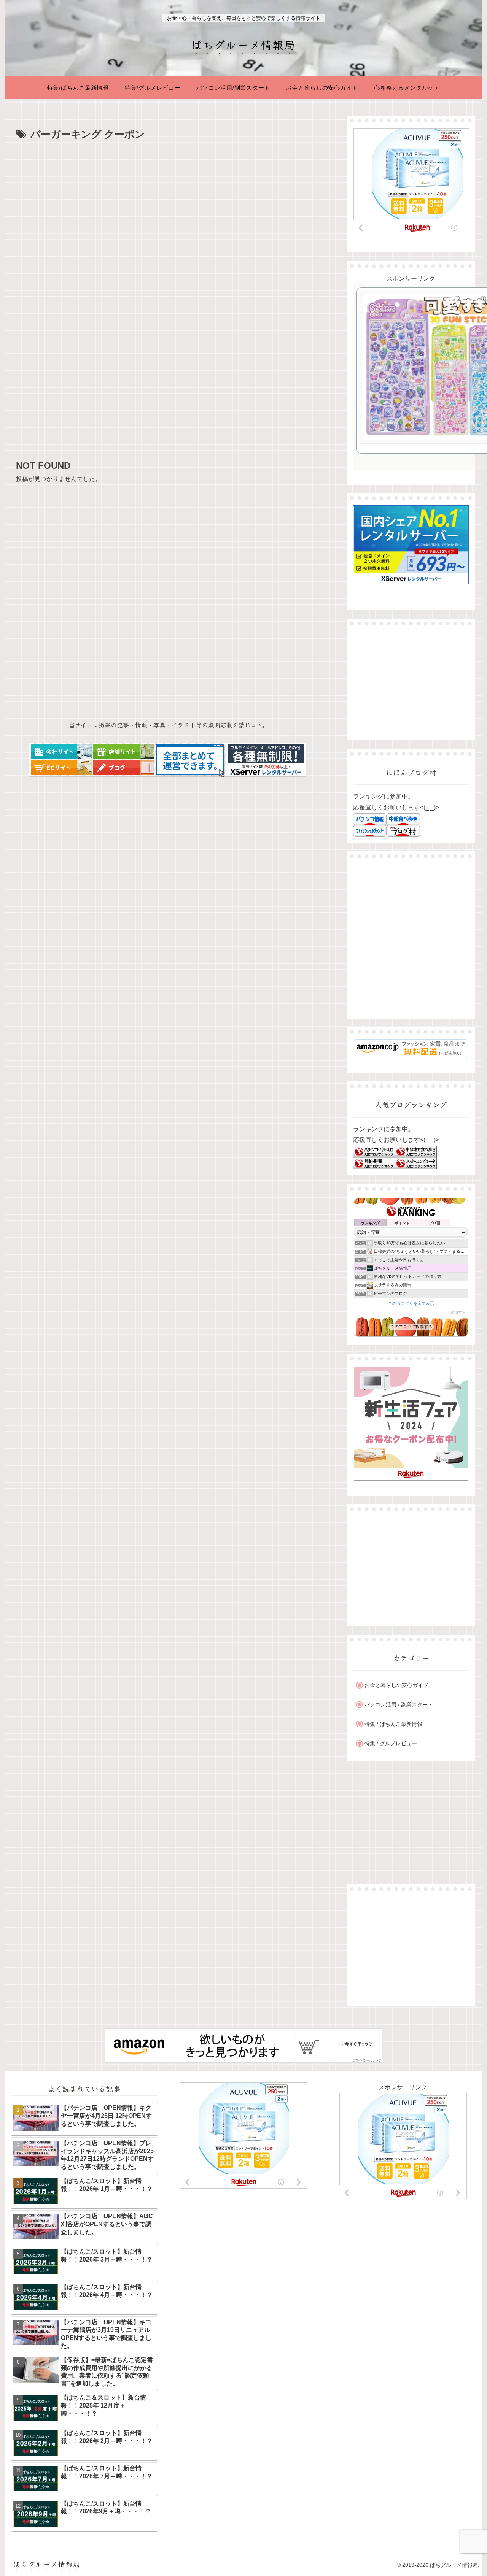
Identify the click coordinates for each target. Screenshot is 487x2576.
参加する (458, 1312)
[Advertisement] (168, 200)
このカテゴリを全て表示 (411, 1303)
